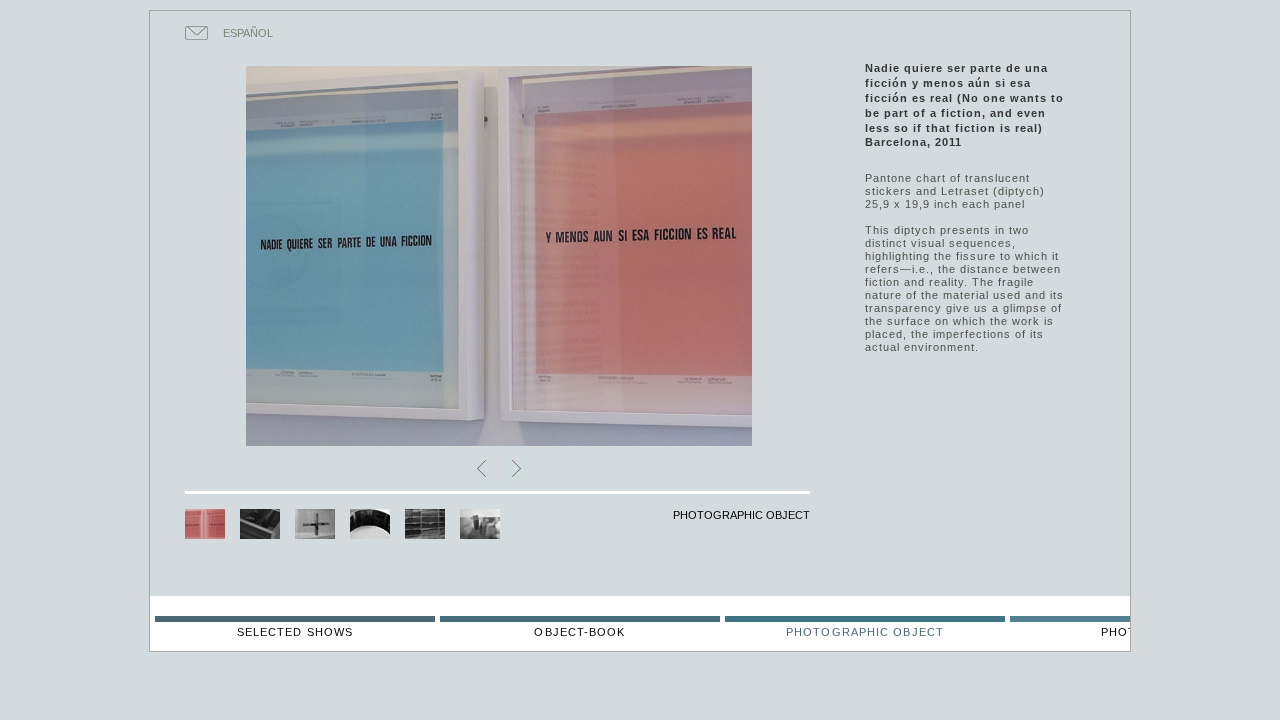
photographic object (865, 632)
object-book (579, 632)
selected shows (295, 632)
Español (248, 33)
